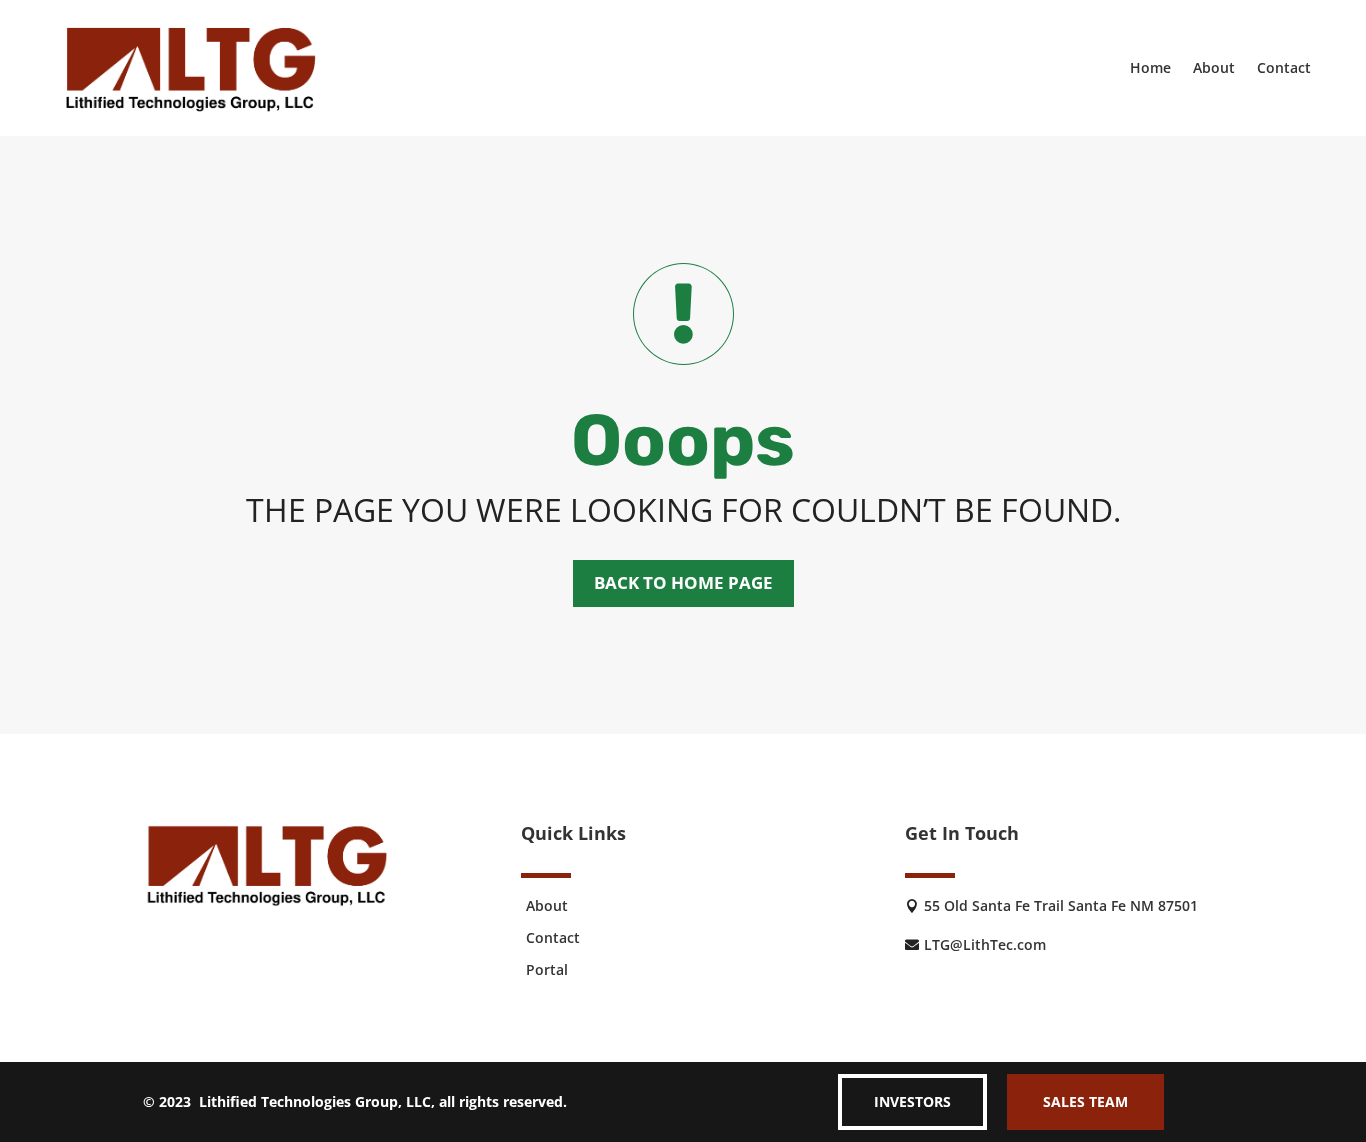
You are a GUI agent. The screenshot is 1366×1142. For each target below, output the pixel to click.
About (1214, 67)
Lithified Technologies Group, (300, 1101)
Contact (1284, 67)
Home (1150, 67)
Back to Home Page (683, 582)
